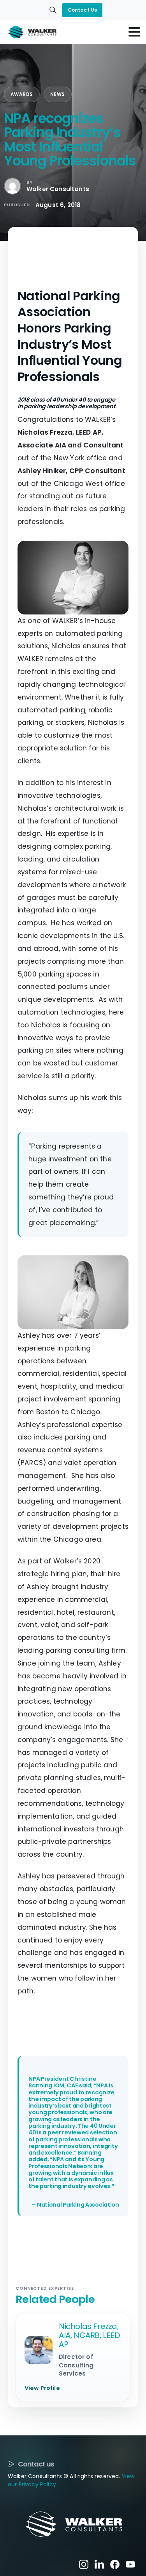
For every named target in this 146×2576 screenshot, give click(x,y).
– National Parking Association (75, 2205)
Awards (22, 94)
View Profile (42, 2388)
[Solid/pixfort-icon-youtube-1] (130, 2564)
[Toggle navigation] (134, 32)
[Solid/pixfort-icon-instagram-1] (84, 2564)
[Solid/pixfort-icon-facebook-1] (115, 2564)
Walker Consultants (58, 189)
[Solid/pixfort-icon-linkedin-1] (99, 2564)
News (58, 94)
